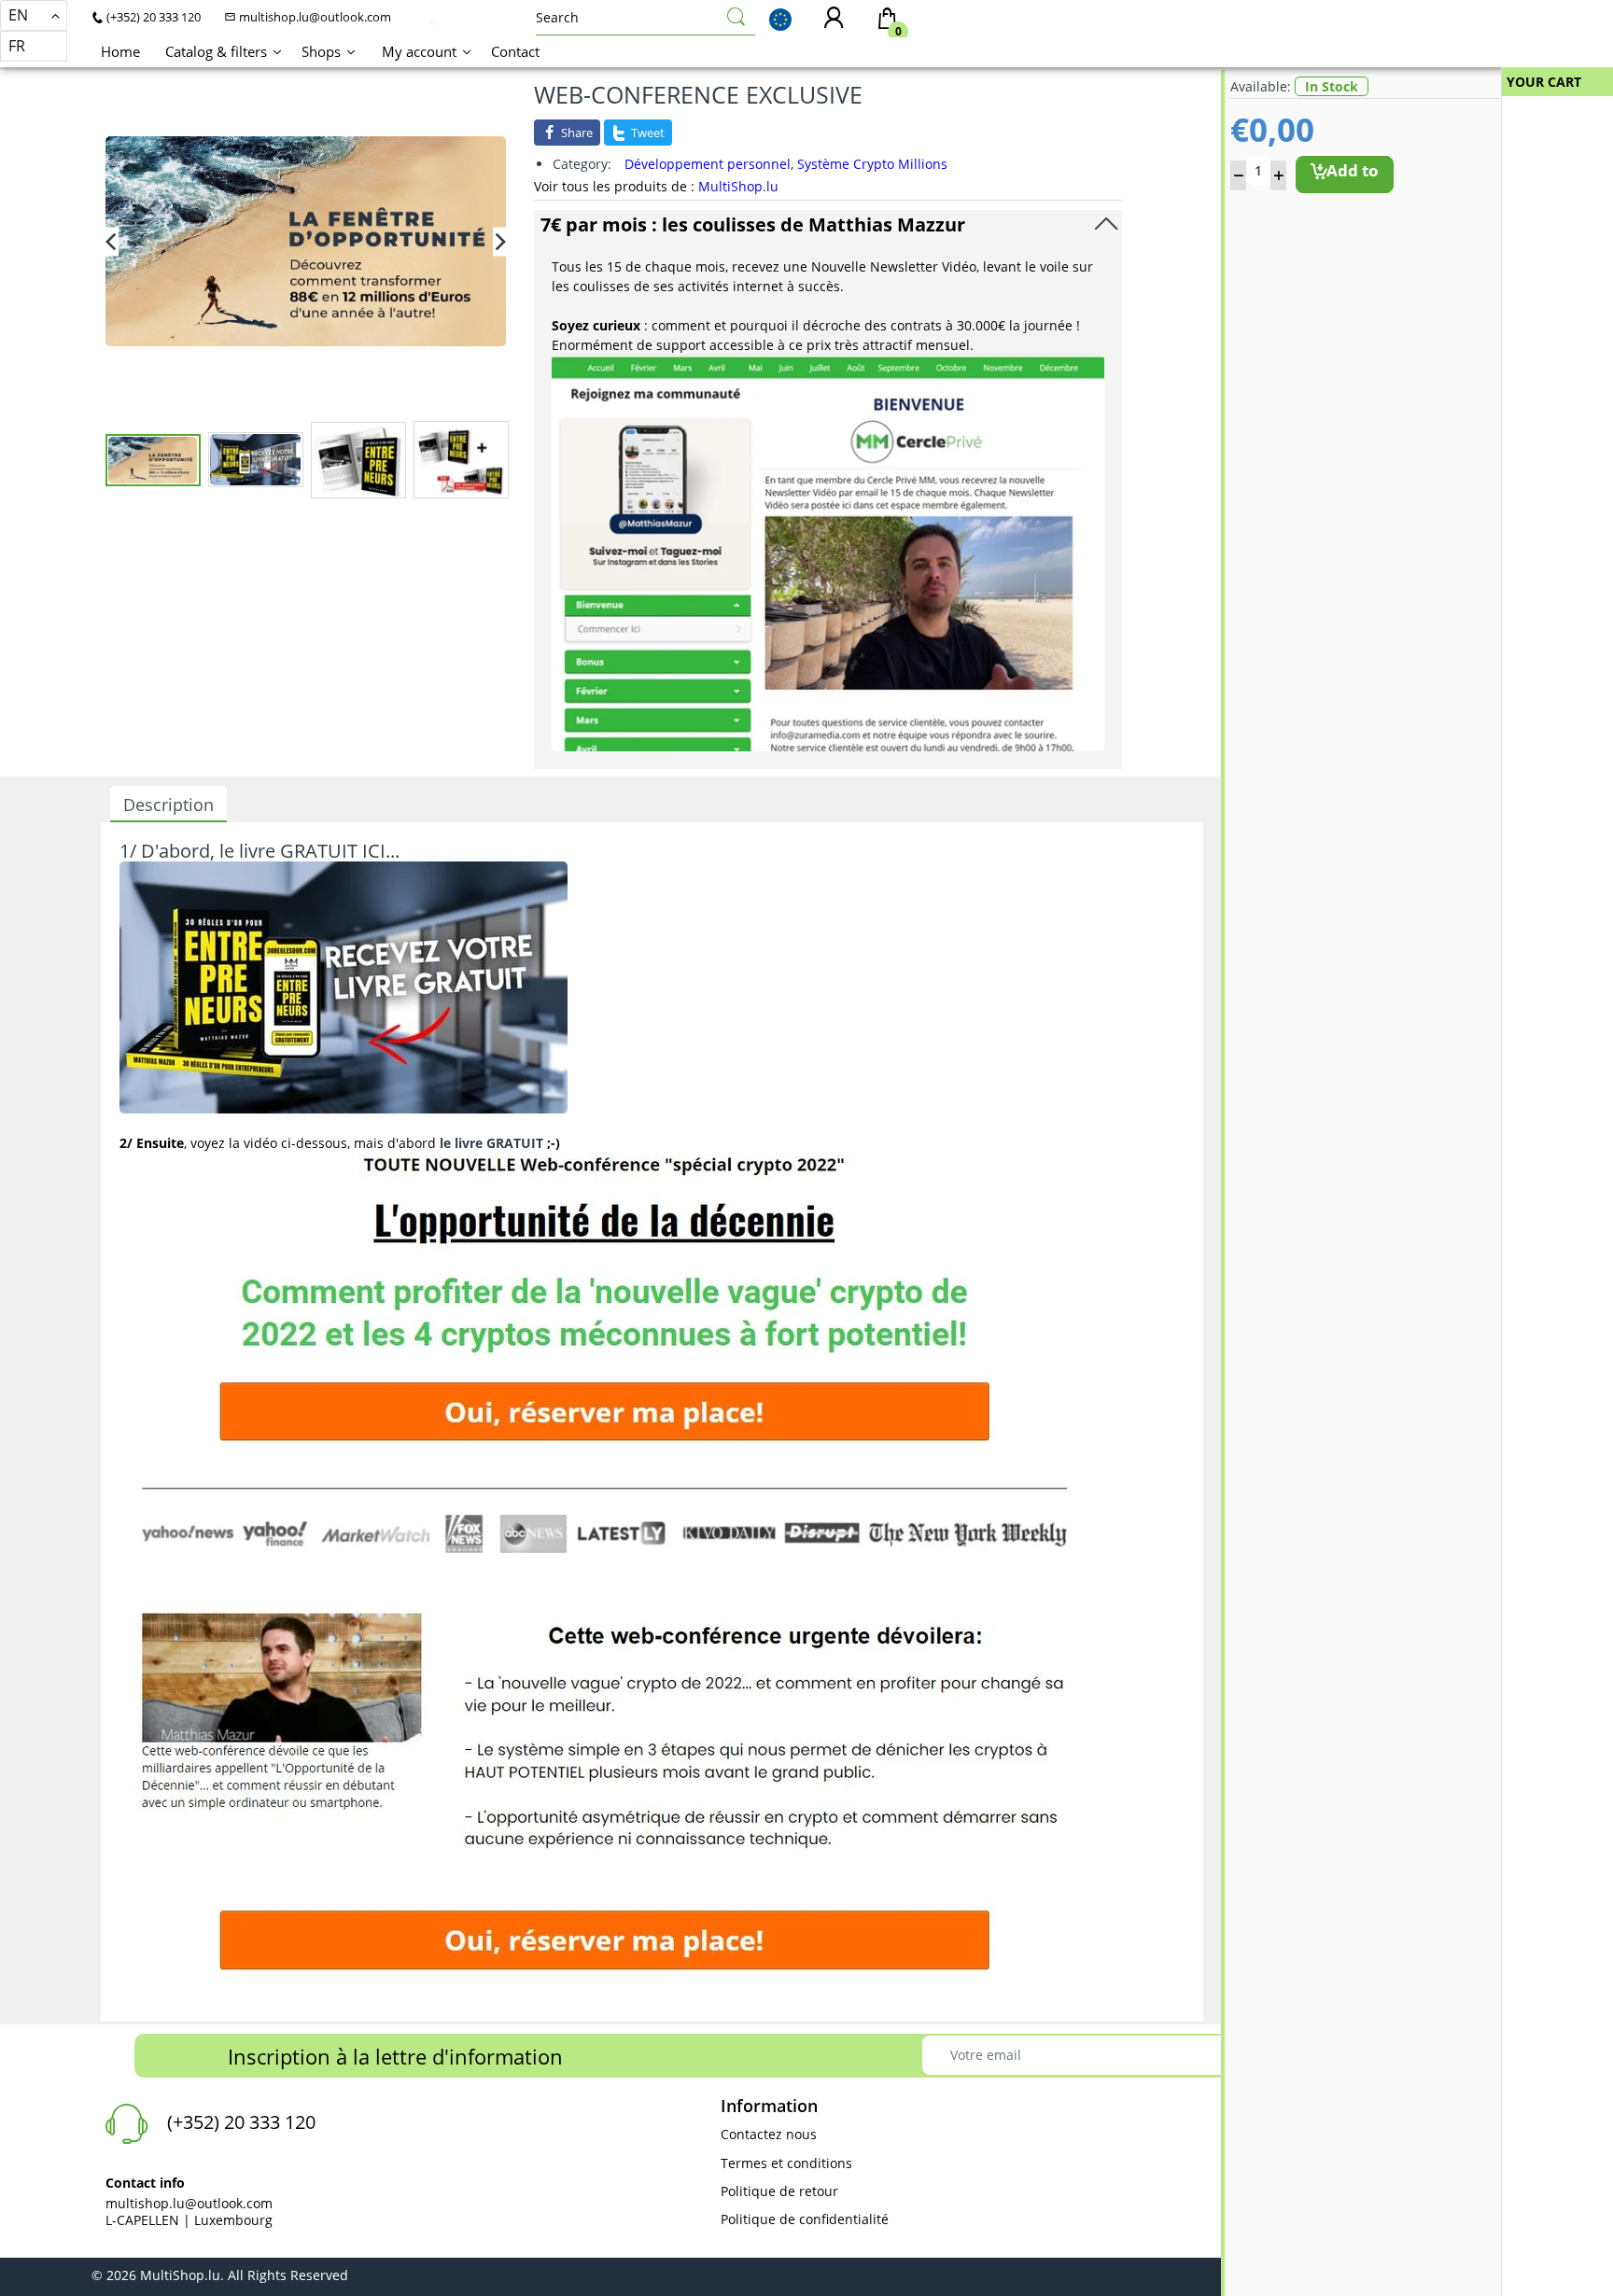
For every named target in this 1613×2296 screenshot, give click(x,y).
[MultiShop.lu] (433, 20)
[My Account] (834, 19)
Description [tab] (168, 805)
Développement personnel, (709, 164)
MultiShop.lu (738, 186)
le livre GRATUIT (491, 1143)
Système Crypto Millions (872, 164)
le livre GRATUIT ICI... (309, 851)
